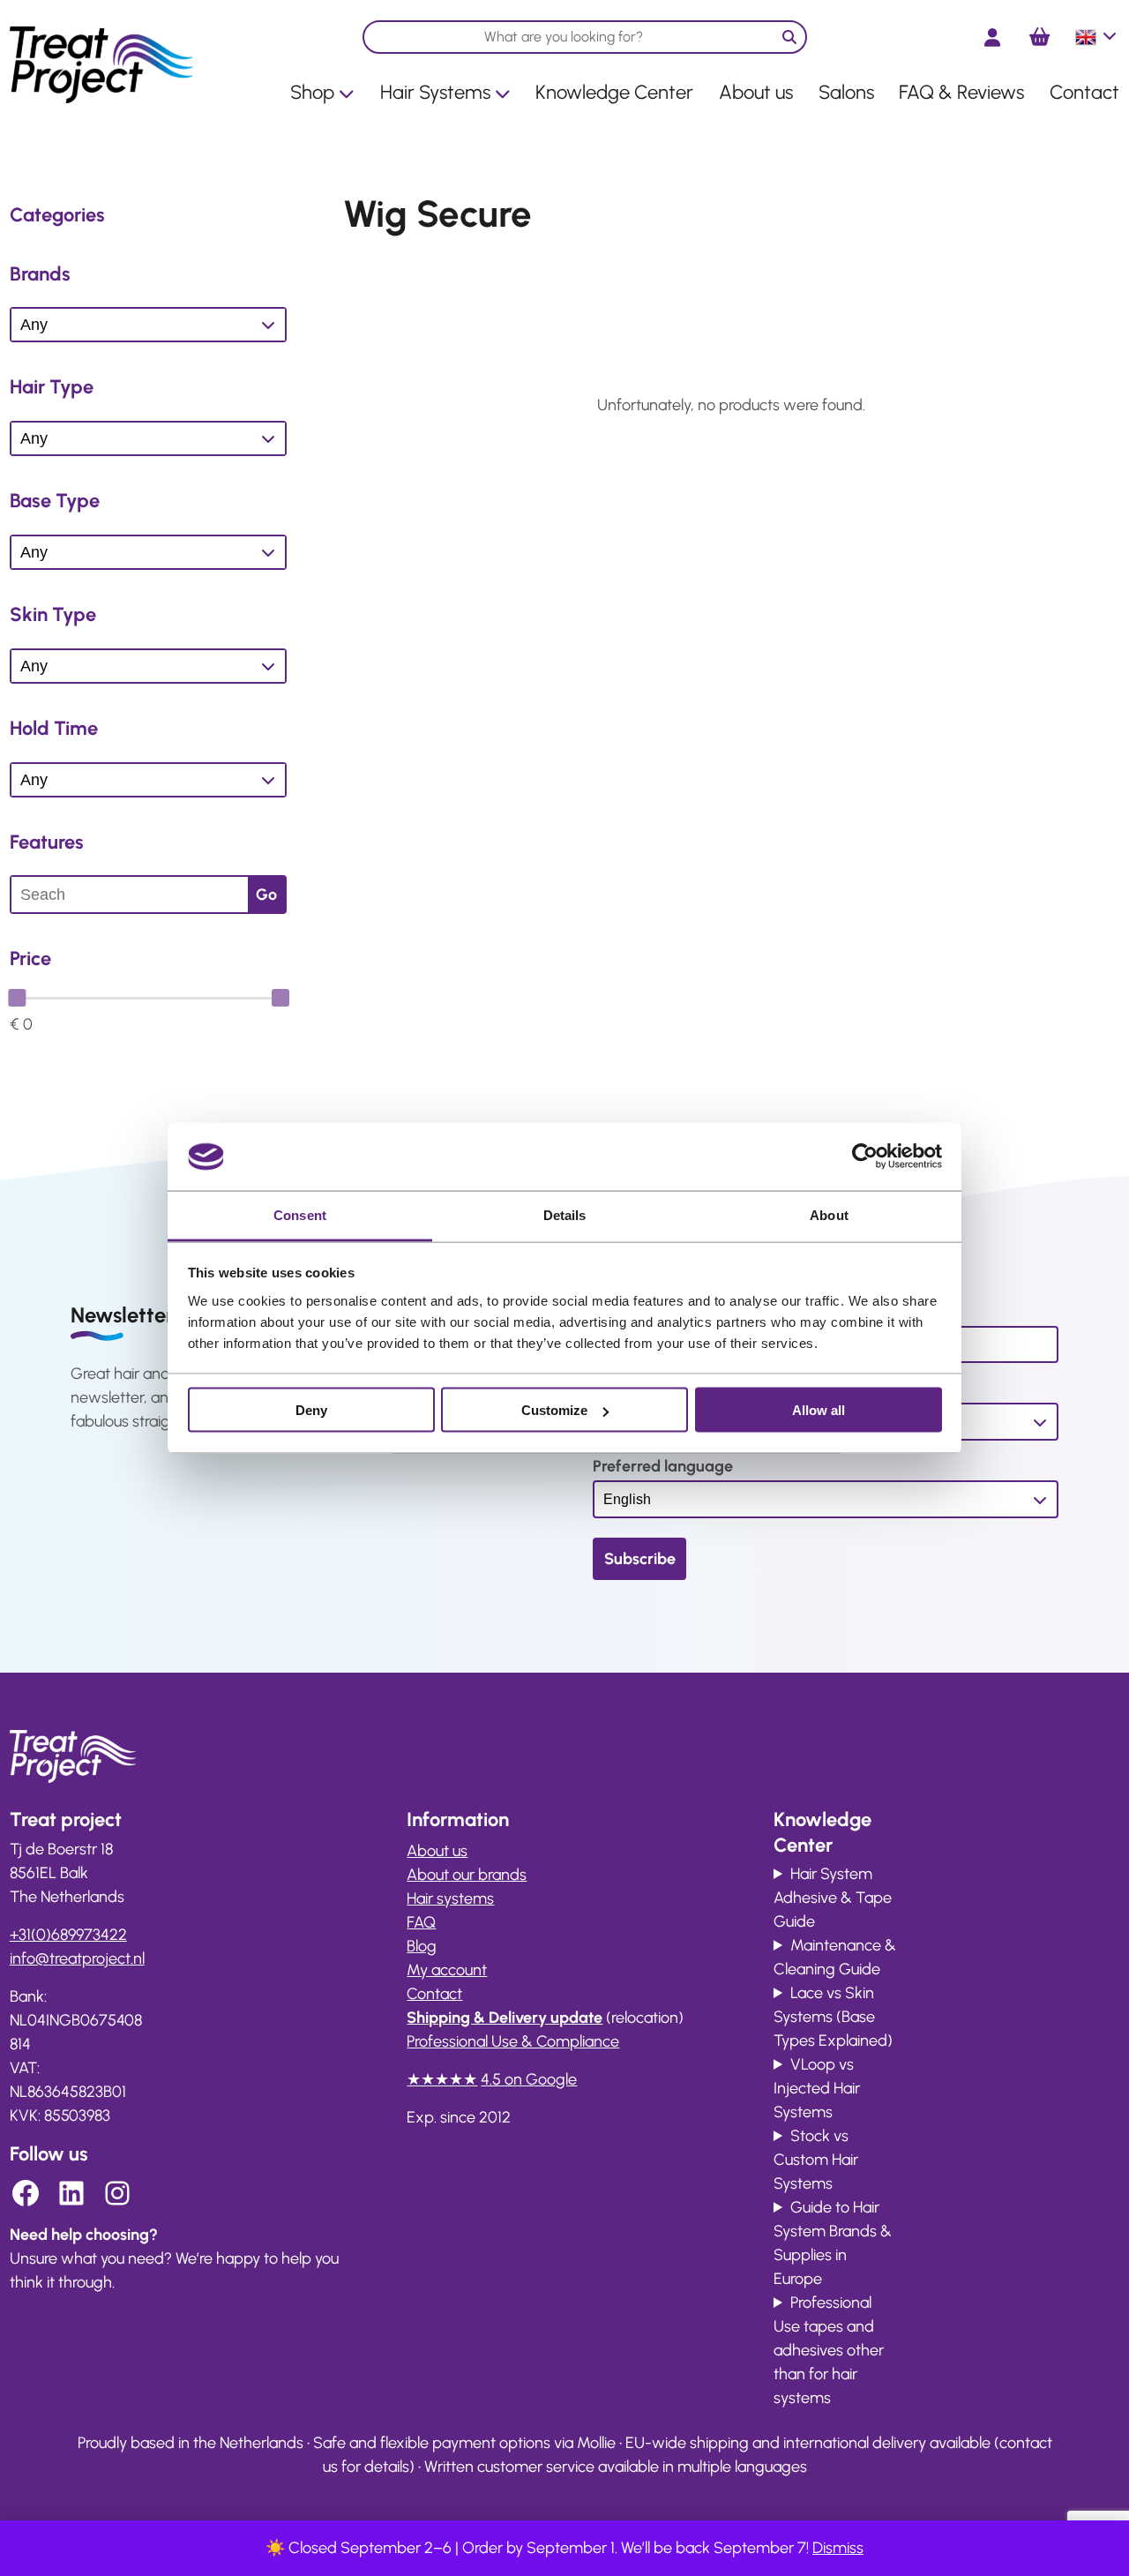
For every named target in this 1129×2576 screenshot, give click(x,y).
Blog (422, 1946)
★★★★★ (442, 2079)
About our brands (467, 1875)
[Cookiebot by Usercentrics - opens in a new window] (865, 1157)
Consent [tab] (300, 1214)
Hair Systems (435, 92)
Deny (311, 1410)
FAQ (421, 1922)
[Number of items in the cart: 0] (1039, 37)
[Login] (992, 37)
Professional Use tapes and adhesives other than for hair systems (829, 2350)
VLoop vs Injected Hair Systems (817, 2088)
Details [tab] (565, 1214)
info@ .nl (77, 1958)
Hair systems (450, 1898)
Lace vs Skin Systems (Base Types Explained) (833, 2017)
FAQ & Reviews (961, 92)
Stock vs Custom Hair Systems (816, 2160)
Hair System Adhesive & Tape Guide (833, 1898)
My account (447, 1970)
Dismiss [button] (838, 2548)
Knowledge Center (614, 92)
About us (756, 92)
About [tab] (829, 1214)
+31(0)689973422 (68, 1935)
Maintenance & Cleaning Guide (835, 1957)
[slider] (17, 998)
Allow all (819, 1410)
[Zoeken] (789, 37)
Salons (846, 92)
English (1097, 44)
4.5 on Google (529, 2079)
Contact (1084, 92)
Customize (554, 1410)
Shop (312, 92)
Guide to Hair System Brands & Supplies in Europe (833, 2243)
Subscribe (640, 1559)
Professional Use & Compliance (513, 2041)
